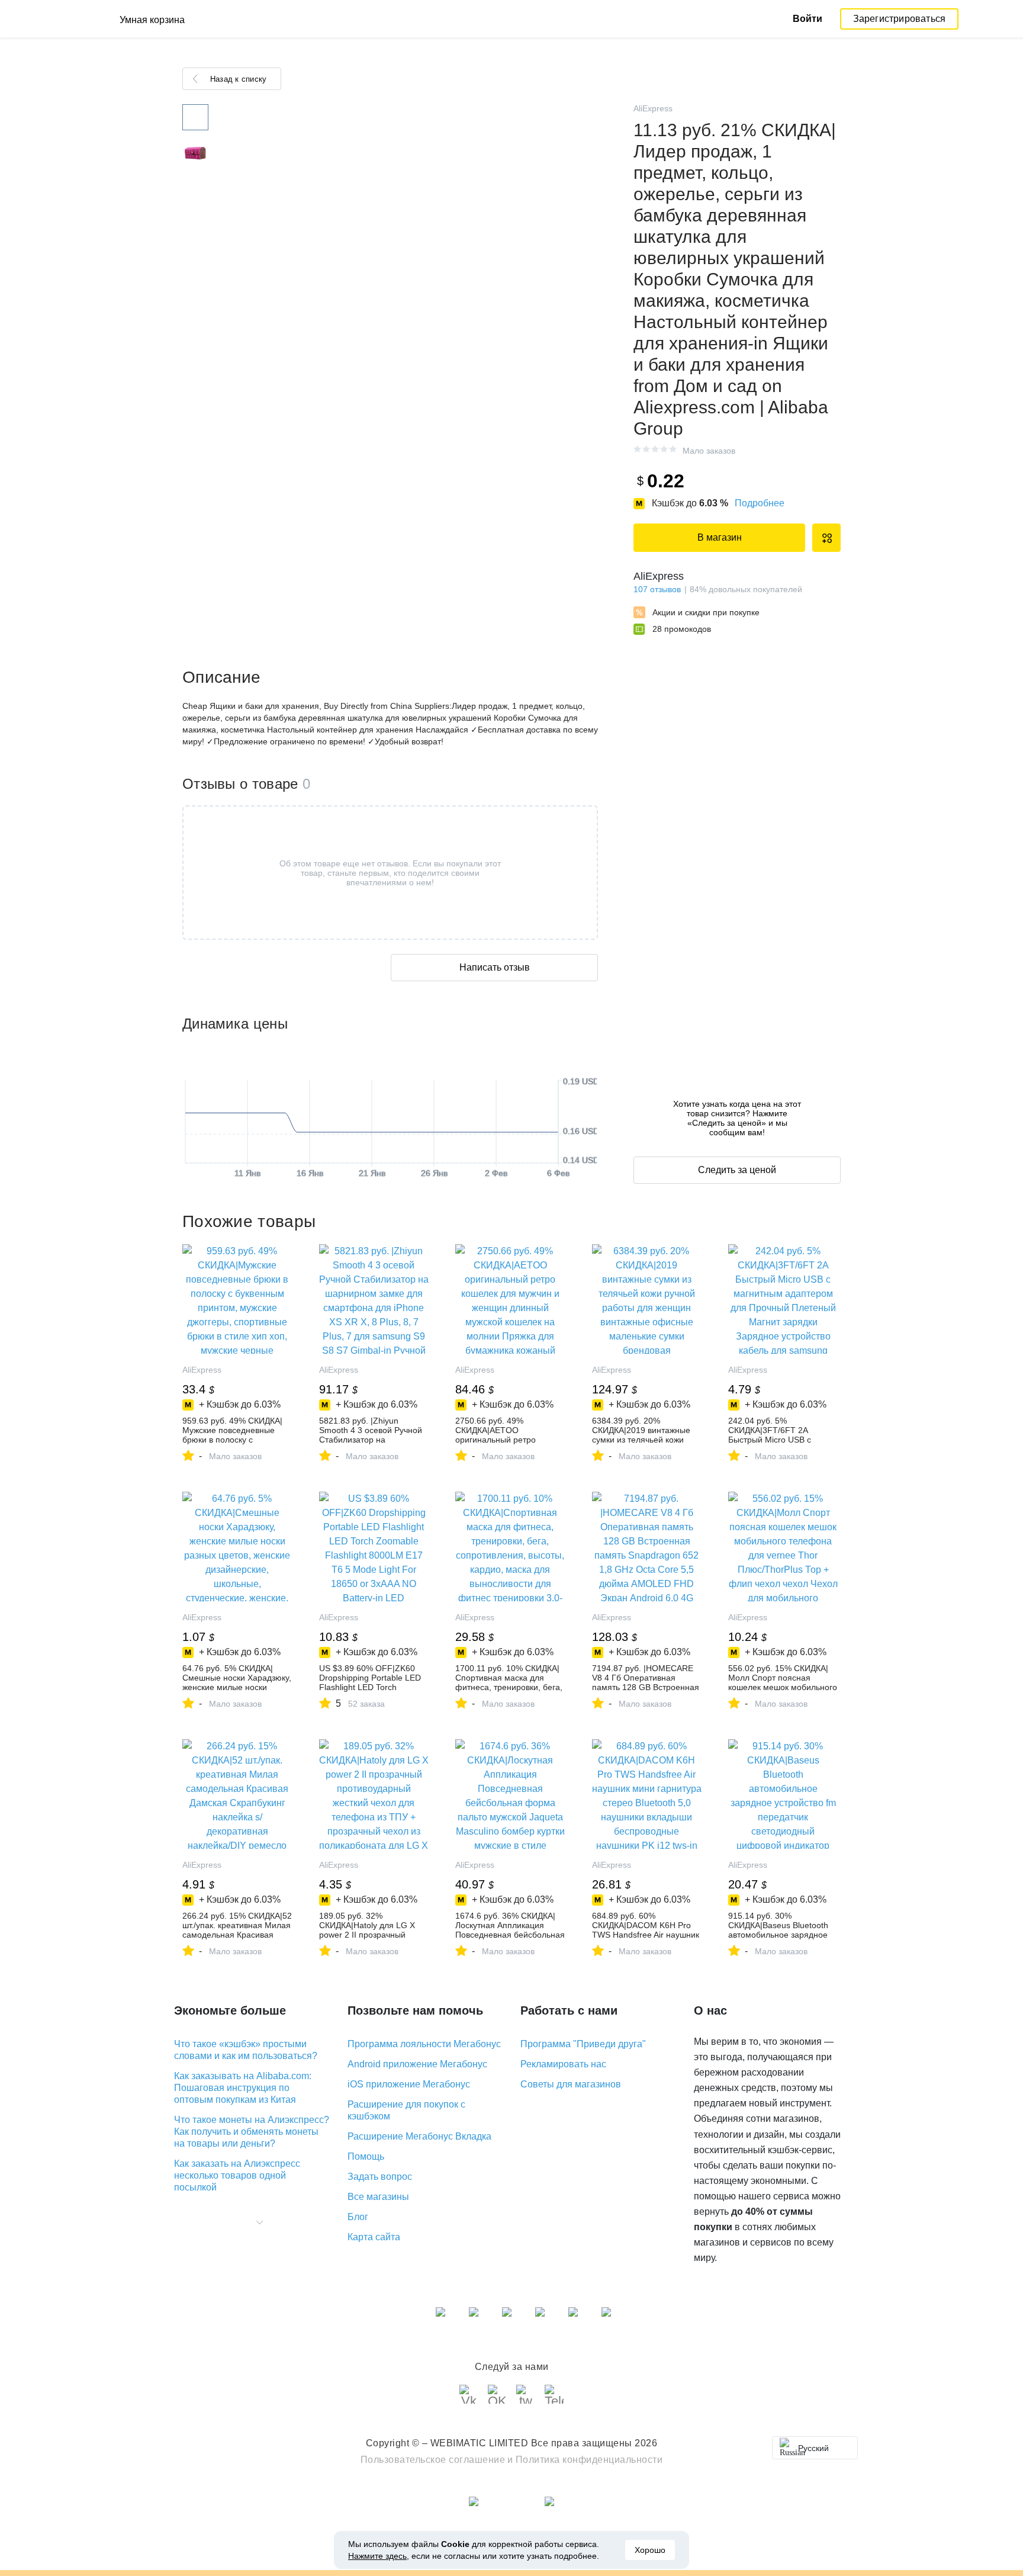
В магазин (720, 537)
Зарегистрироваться (900, 19)
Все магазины (378, 2197)
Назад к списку (238, 79)
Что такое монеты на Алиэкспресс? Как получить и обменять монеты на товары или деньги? (252, 2132)
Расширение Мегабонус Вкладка (419, 2136)
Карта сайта (374, 2237)
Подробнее (760, 503)
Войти (808, 19)
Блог (358, 2217)
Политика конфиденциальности (589, 2460)
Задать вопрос (380, 2177)
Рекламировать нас (563, 2064)
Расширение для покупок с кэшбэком (406, 2110)
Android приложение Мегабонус (417, 2064)
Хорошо (650, 2550)
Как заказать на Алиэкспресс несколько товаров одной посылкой (237, 2175)
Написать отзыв (495, 967)
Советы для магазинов (571, 2084)
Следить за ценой (737, 1170)
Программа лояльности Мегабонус (424, 2044)
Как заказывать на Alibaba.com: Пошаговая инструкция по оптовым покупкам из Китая (243, 2088)
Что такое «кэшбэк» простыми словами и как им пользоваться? (246, 2050)
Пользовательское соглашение (433, 2460)
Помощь (366, 2156)
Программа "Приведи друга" (583, 2044)
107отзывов (657, 589)
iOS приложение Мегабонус (409, 2084)
